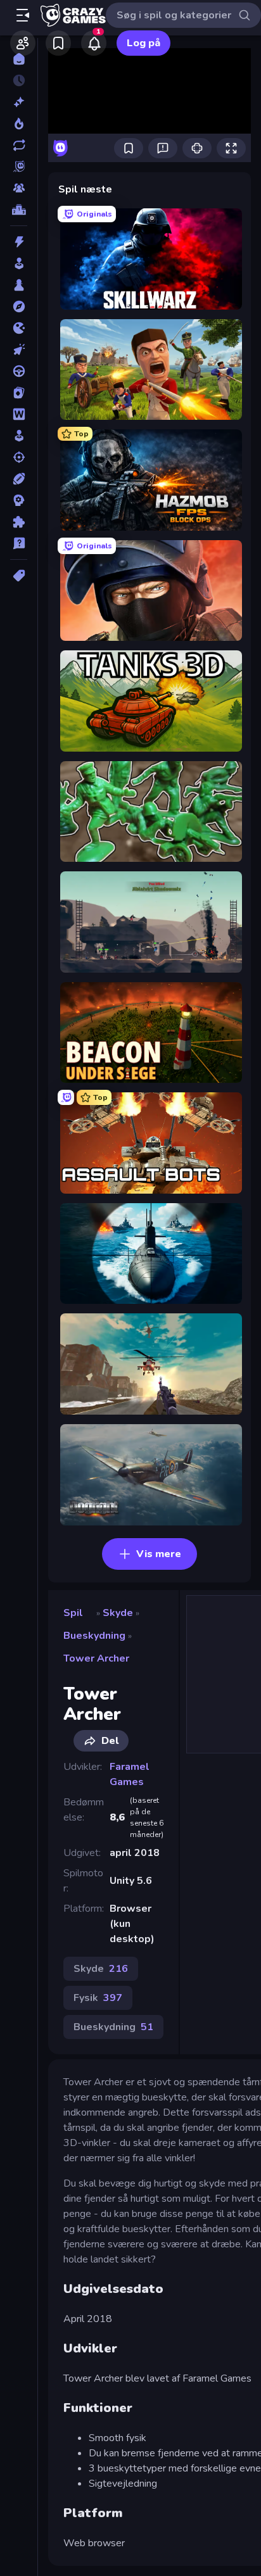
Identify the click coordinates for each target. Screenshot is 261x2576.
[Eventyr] (19, 306)
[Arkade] (19, 263)
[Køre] (19, 371)
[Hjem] (19, 59)
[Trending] (19, 123)
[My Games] (58, 43)
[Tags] (19, 576)
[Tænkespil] (19, 522)
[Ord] (19, 414)
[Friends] (23, 43)
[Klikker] (19, 350)
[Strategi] (19, 500)
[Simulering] (19, 436)
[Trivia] (19, 543)
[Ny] (19, 102)
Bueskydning (94, 1636)
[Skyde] (19, 457)
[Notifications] (94, 43)
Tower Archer (96, 1658)
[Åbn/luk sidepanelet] (23, 15)
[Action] (19, 242)
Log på (143, 43)
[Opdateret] (19, 145)
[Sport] (19, 479)
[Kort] (19, 393)
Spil (73, 1613)
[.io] (19, 328)
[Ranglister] (19, 210)
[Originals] (19, 167)
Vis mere (159, 1554)
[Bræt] (19, 285)
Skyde (118, 1613)
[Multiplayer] (19, 188)
